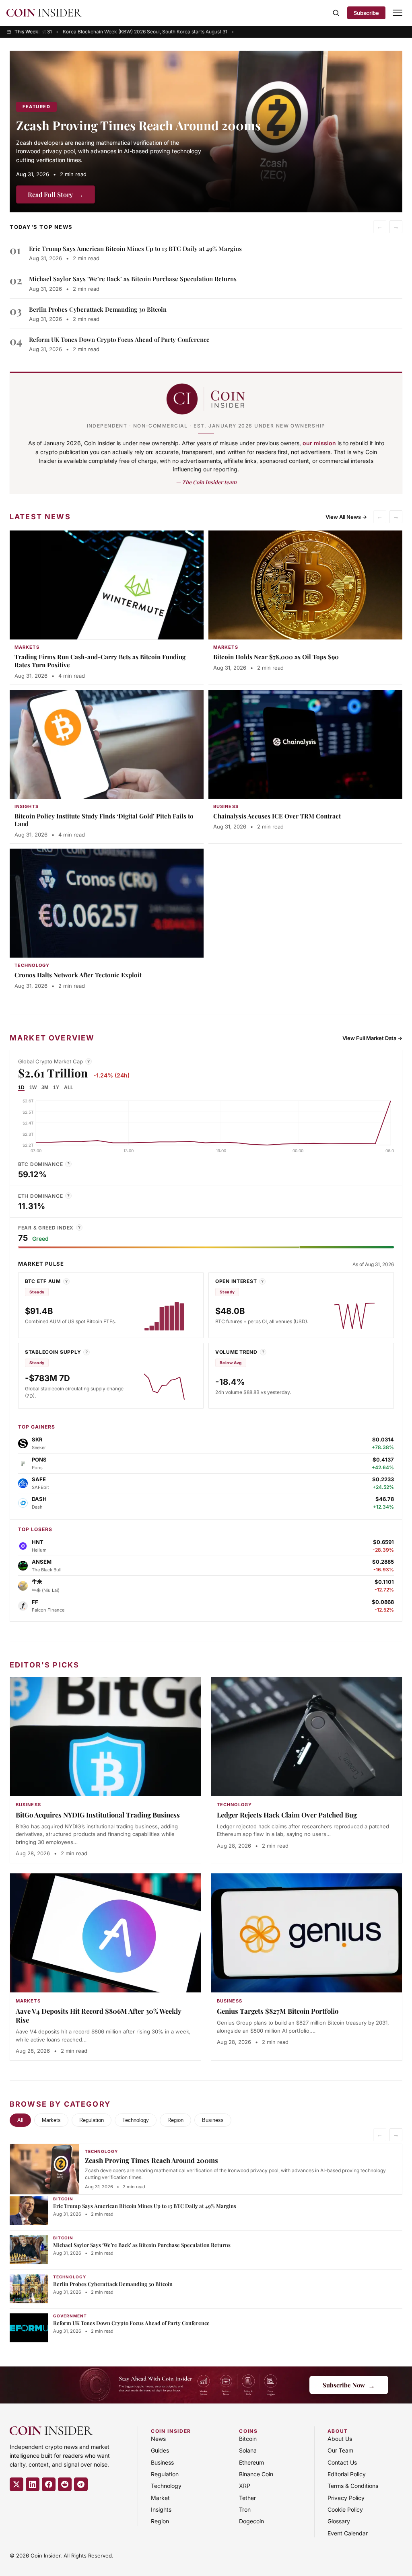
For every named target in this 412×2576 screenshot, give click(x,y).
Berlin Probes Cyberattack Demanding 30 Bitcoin (98, 309)
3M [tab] (45, 1088)
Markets (51, 2120)
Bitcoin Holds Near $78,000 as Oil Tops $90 (276, 657)
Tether (247, 2498)
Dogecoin (251, 2521)
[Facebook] (49, 2484)
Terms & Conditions (353, 2486)
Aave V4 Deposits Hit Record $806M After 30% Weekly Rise (99, 2015)
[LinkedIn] (33, 2484)
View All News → (346, 517)
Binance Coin (256, 2474)
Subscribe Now (349, 2385)
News (158, 2439)
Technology (136, 2120)
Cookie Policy (345, 2509)
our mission (319, 443)
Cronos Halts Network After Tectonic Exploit (78, 975)
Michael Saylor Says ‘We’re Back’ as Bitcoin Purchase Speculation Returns (133, 279)
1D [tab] (21, 1088)
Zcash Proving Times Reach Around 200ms (138, 125)
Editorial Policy (347, 2474)
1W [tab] (33, 1088)
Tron (245, 2509)
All (20, 2120)
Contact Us (342, 2462)
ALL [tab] (69, 1088)
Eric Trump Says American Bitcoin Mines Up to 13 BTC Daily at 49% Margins (135, 249)
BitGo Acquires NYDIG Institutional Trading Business (98, 1815)
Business (213, 2120)
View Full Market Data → (372, 1038)
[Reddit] (65, 2484)
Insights (161, 2509)
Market (160, 2498)
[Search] (336, 13)
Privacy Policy (346, 2498)
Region (175, 2120)
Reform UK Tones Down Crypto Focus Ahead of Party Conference (119, 339)
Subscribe (366, 13)
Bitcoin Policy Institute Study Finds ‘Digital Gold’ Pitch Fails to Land (104, 820)
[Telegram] (81, 2484)
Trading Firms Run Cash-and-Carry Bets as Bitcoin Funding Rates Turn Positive (100, 661)
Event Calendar (348, 2533)
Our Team (340, 2450)
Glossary (339, 2521)
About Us (340, 2439)
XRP (245, 2486)
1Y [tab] (56, 1088)
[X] (16, 2484)
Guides (160, 2450)
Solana (248, 2450)
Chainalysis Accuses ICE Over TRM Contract (277, 816)
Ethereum (251, 2462)
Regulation (92, 2120)
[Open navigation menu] (398, 13)
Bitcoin (248, 2439)
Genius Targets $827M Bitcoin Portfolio (278, 2011)
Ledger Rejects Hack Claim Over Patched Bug (287, 1815)
